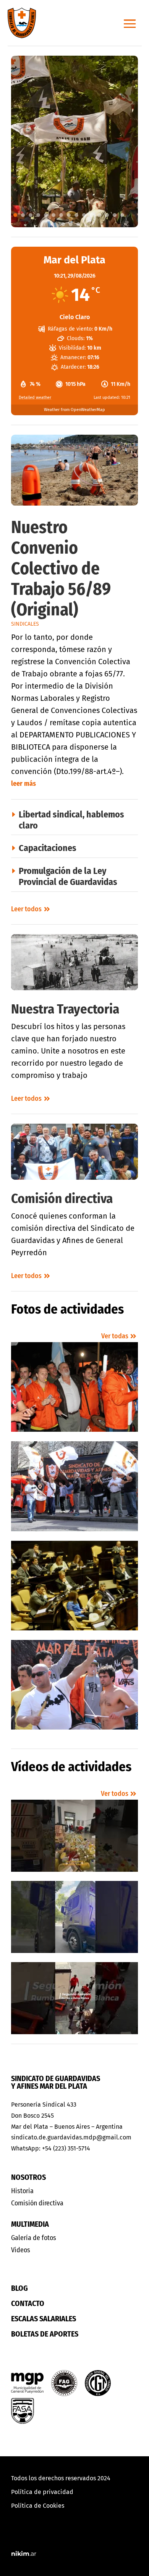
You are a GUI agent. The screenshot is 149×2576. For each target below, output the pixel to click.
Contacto (28, 2303)
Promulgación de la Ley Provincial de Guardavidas (68, 876)
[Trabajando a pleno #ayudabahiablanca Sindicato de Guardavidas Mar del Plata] (75, 1917)
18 (78, 224)
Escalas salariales (44, 2319)
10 (84, 215)
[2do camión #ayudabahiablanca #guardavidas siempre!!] (75, 1998)
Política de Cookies (38, 2506)
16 (63, 224)
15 (122, 215)
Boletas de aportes (45, 2334)
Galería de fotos (34, 2238)
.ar (24, 2554)
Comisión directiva (62, 1198)
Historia (22, 2191)
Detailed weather (35, 397)
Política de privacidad (42, 2492)
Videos (21, 2250)
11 (92, 215)
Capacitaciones (48, 848)
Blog (19, 2288)
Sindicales (25, 624)
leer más (23, 784)
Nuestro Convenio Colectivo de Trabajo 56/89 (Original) (61, 569)
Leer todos (26, 909)
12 (99, 215)
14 (115, 215)
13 (107, 215)
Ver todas (115, 1336)
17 (71, 224)
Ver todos (115, 1794)
